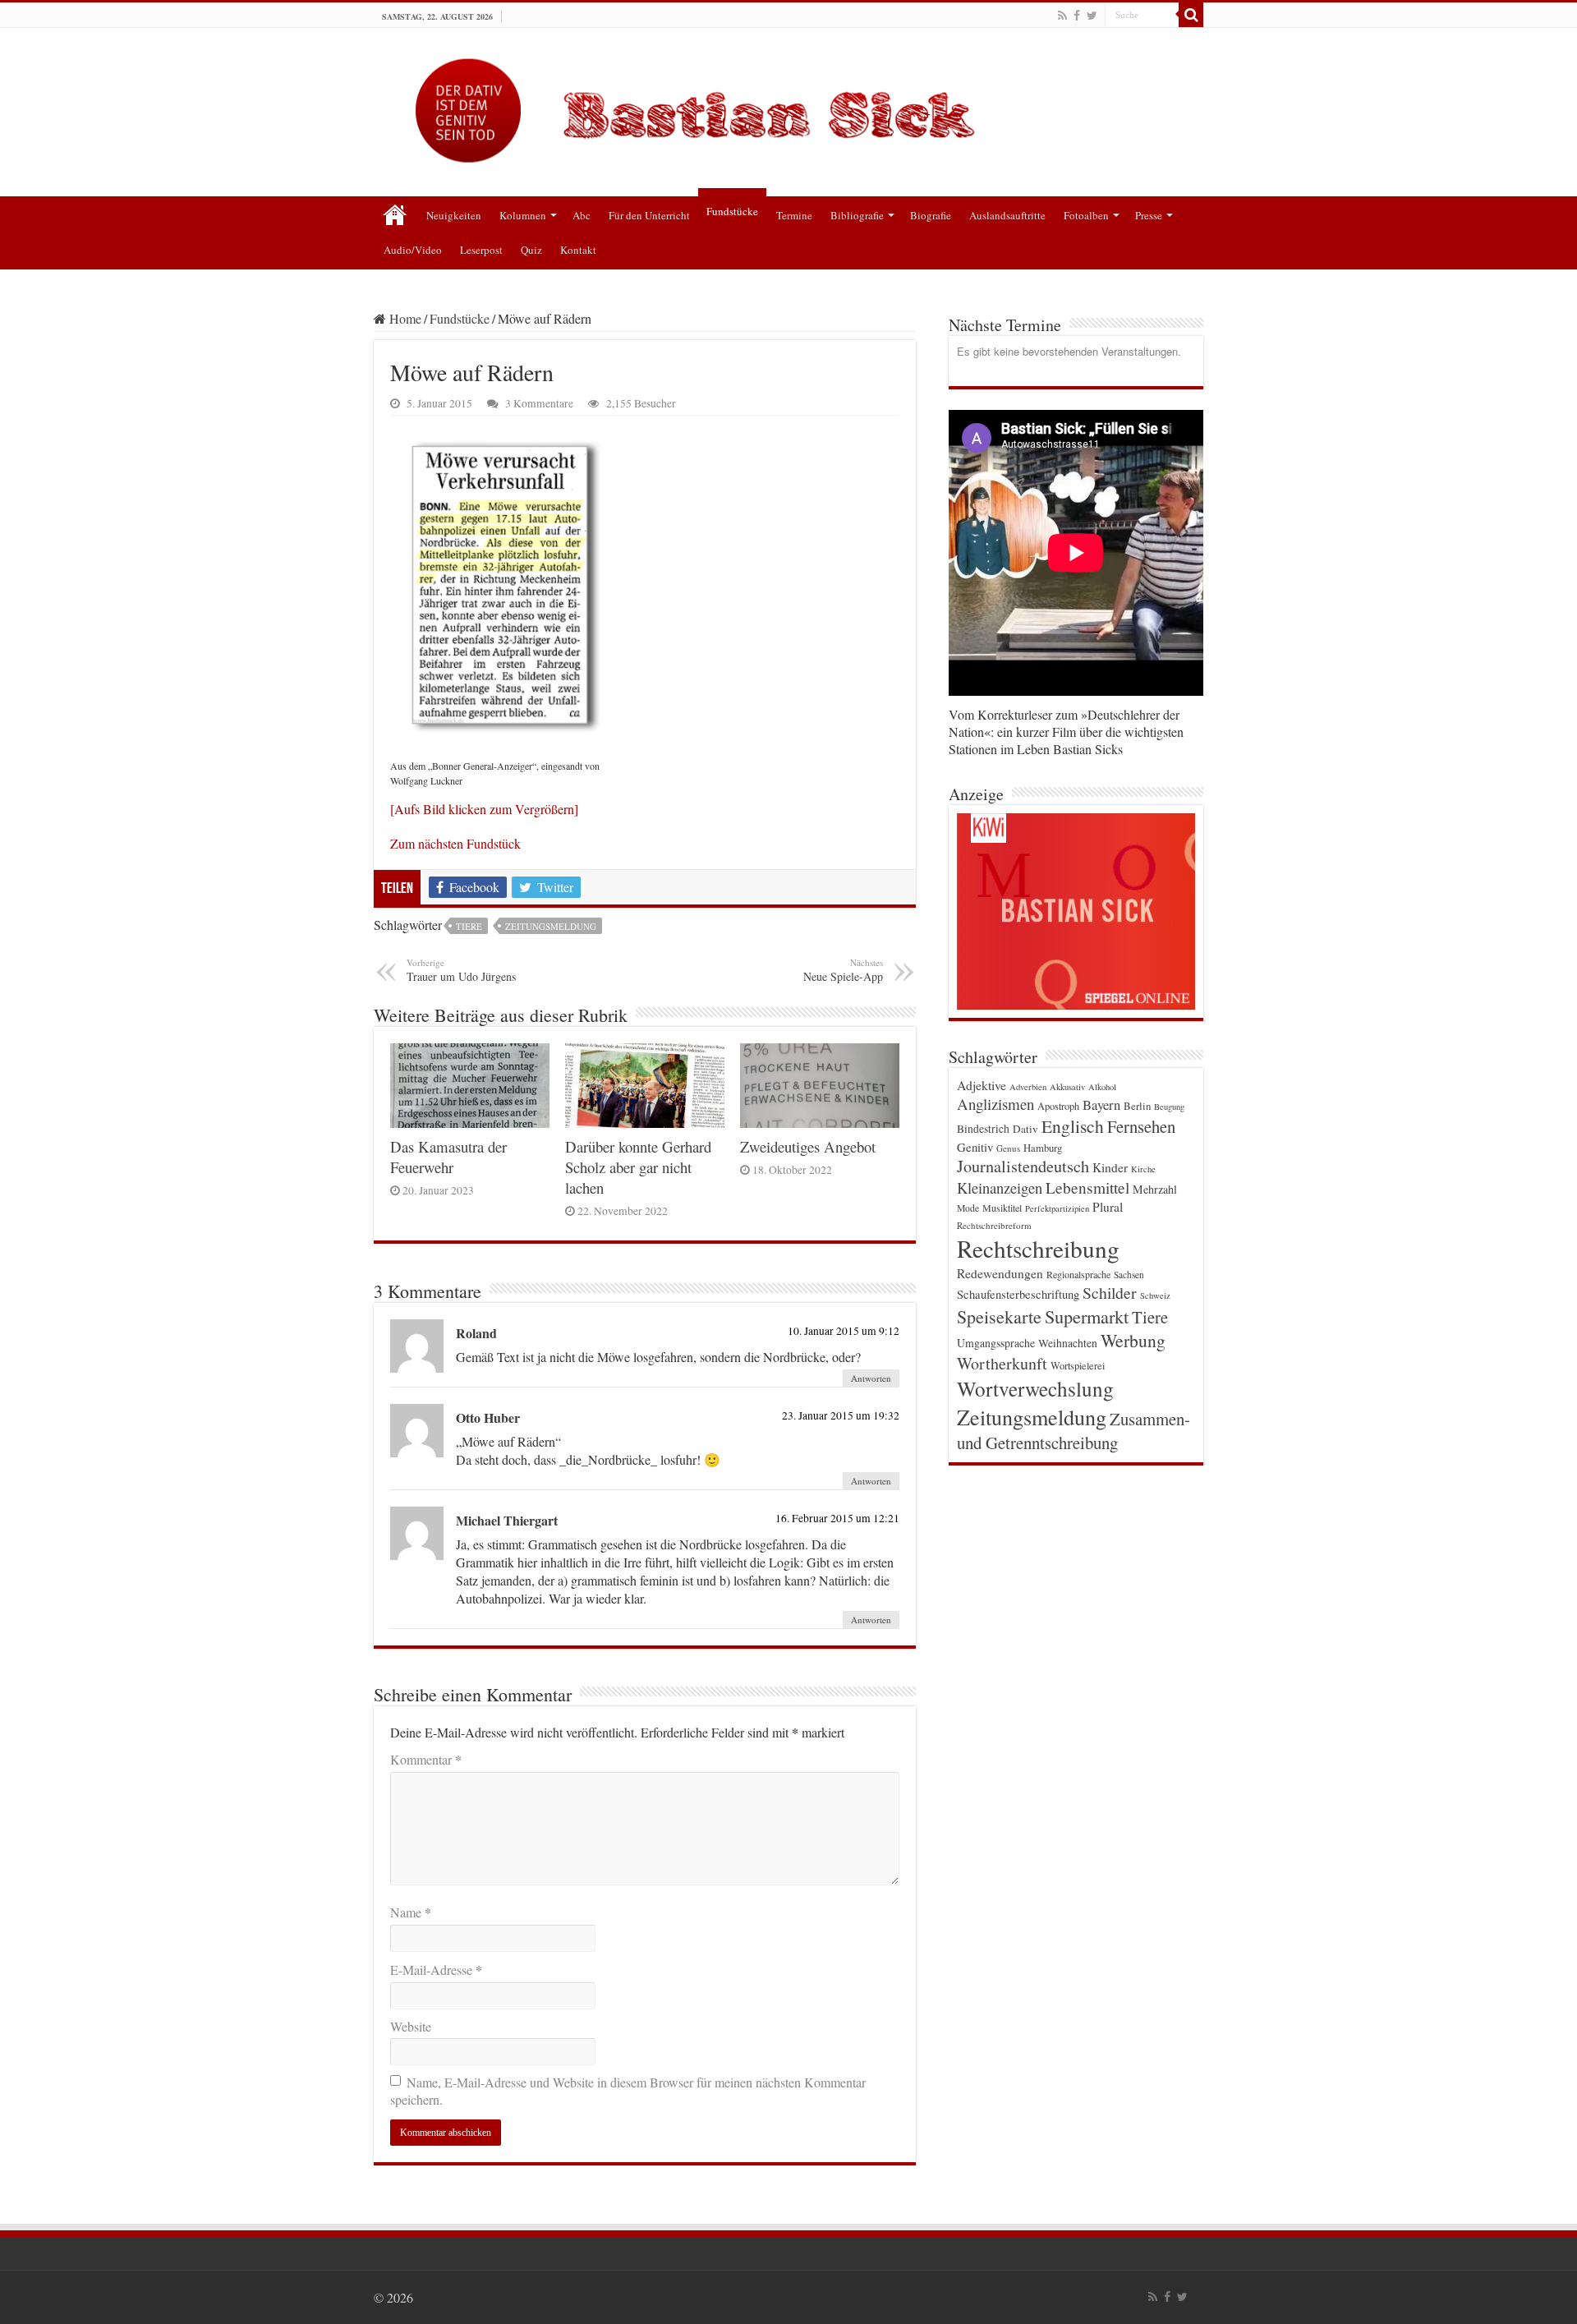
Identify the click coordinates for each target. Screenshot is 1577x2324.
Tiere (469, 926)
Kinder (1110, 1167)
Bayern (1101, 1104)
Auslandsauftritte (1007, 215)
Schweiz (1155, 1295)
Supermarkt (1087, 1316)
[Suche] (1191, 15)
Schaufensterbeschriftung (1018, 1294)
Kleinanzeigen (1000, 1187)
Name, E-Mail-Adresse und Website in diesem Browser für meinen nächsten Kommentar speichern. (628, 2091)
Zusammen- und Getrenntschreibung (1074, 1431)
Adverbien (1028, 1087)
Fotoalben (1086, 215)
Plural (1108, 1207)
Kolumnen (523, 215)
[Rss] (1062, 16)
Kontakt (578, 250)
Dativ (1025, 1129)
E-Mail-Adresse (436, 1970)
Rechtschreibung (1038, 1248)
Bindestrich (983, 1129)
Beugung (1169, 1107)
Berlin (1137, 1106)
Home (404, 318)
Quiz (531, 250)
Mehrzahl (1155, 1189)
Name (411, 1912)
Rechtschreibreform (994, 1225)
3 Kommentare (539, 403)
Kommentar (426, 1759)
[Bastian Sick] (788, 106)
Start (395, 214)
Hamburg (1043, 1148)
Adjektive (982, 1085)
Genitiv (975, 1147)
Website (411, 2026)
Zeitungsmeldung (551, 926)
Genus (1008, 1148)
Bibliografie (857, 215)
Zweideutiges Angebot (808, 1146)
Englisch (1073, 1126)
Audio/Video (413, 250)
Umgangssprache (996, 1343)
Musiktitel (1002, 1208)
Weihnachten (1068, 1343)
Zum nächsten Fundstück (455, 843)
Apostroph (1058, 1106)
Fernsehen (1141, 1126)
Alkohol (1102, 1087)
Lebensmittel (1087, 1187)
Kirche (1143, 1169)
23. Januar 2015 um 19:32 (841, 1415)
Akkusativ (1067, 1087)
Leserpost (481, 250)
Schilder (1110, 1293)
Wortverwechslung (1035, 1388)
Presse (1149, 215)
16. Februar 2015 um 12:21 (837, 1518)
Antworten (871, 1378)
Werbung (1133, 1340)
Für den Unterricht (649, 215)
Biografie (931, 215)
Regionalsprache (1078, 1274)
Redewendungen (1000, 1273)
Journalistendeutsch (1023, 1166)
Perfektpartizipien (1057, 1208)
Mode (968, 1208)
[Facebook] (1077, 16)
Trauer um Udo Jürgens (461, 970)
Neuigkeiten (454, 215)
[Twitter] (1092, 16)
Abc (582, 215)
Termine (794, 215)
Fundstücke (732, 211)
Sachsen (1129, 1275)
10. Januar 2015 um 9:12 (844, 1331)
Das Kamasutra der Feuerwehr (448, 1157)
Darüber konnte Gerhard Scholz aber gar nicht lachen (638, 1167)
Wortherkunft (1002, 1363)
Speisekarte (999, 1316)
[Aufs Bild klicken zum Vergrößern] (484, 809)
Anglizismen (995, 1104)
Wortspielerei (1078, 1365)
